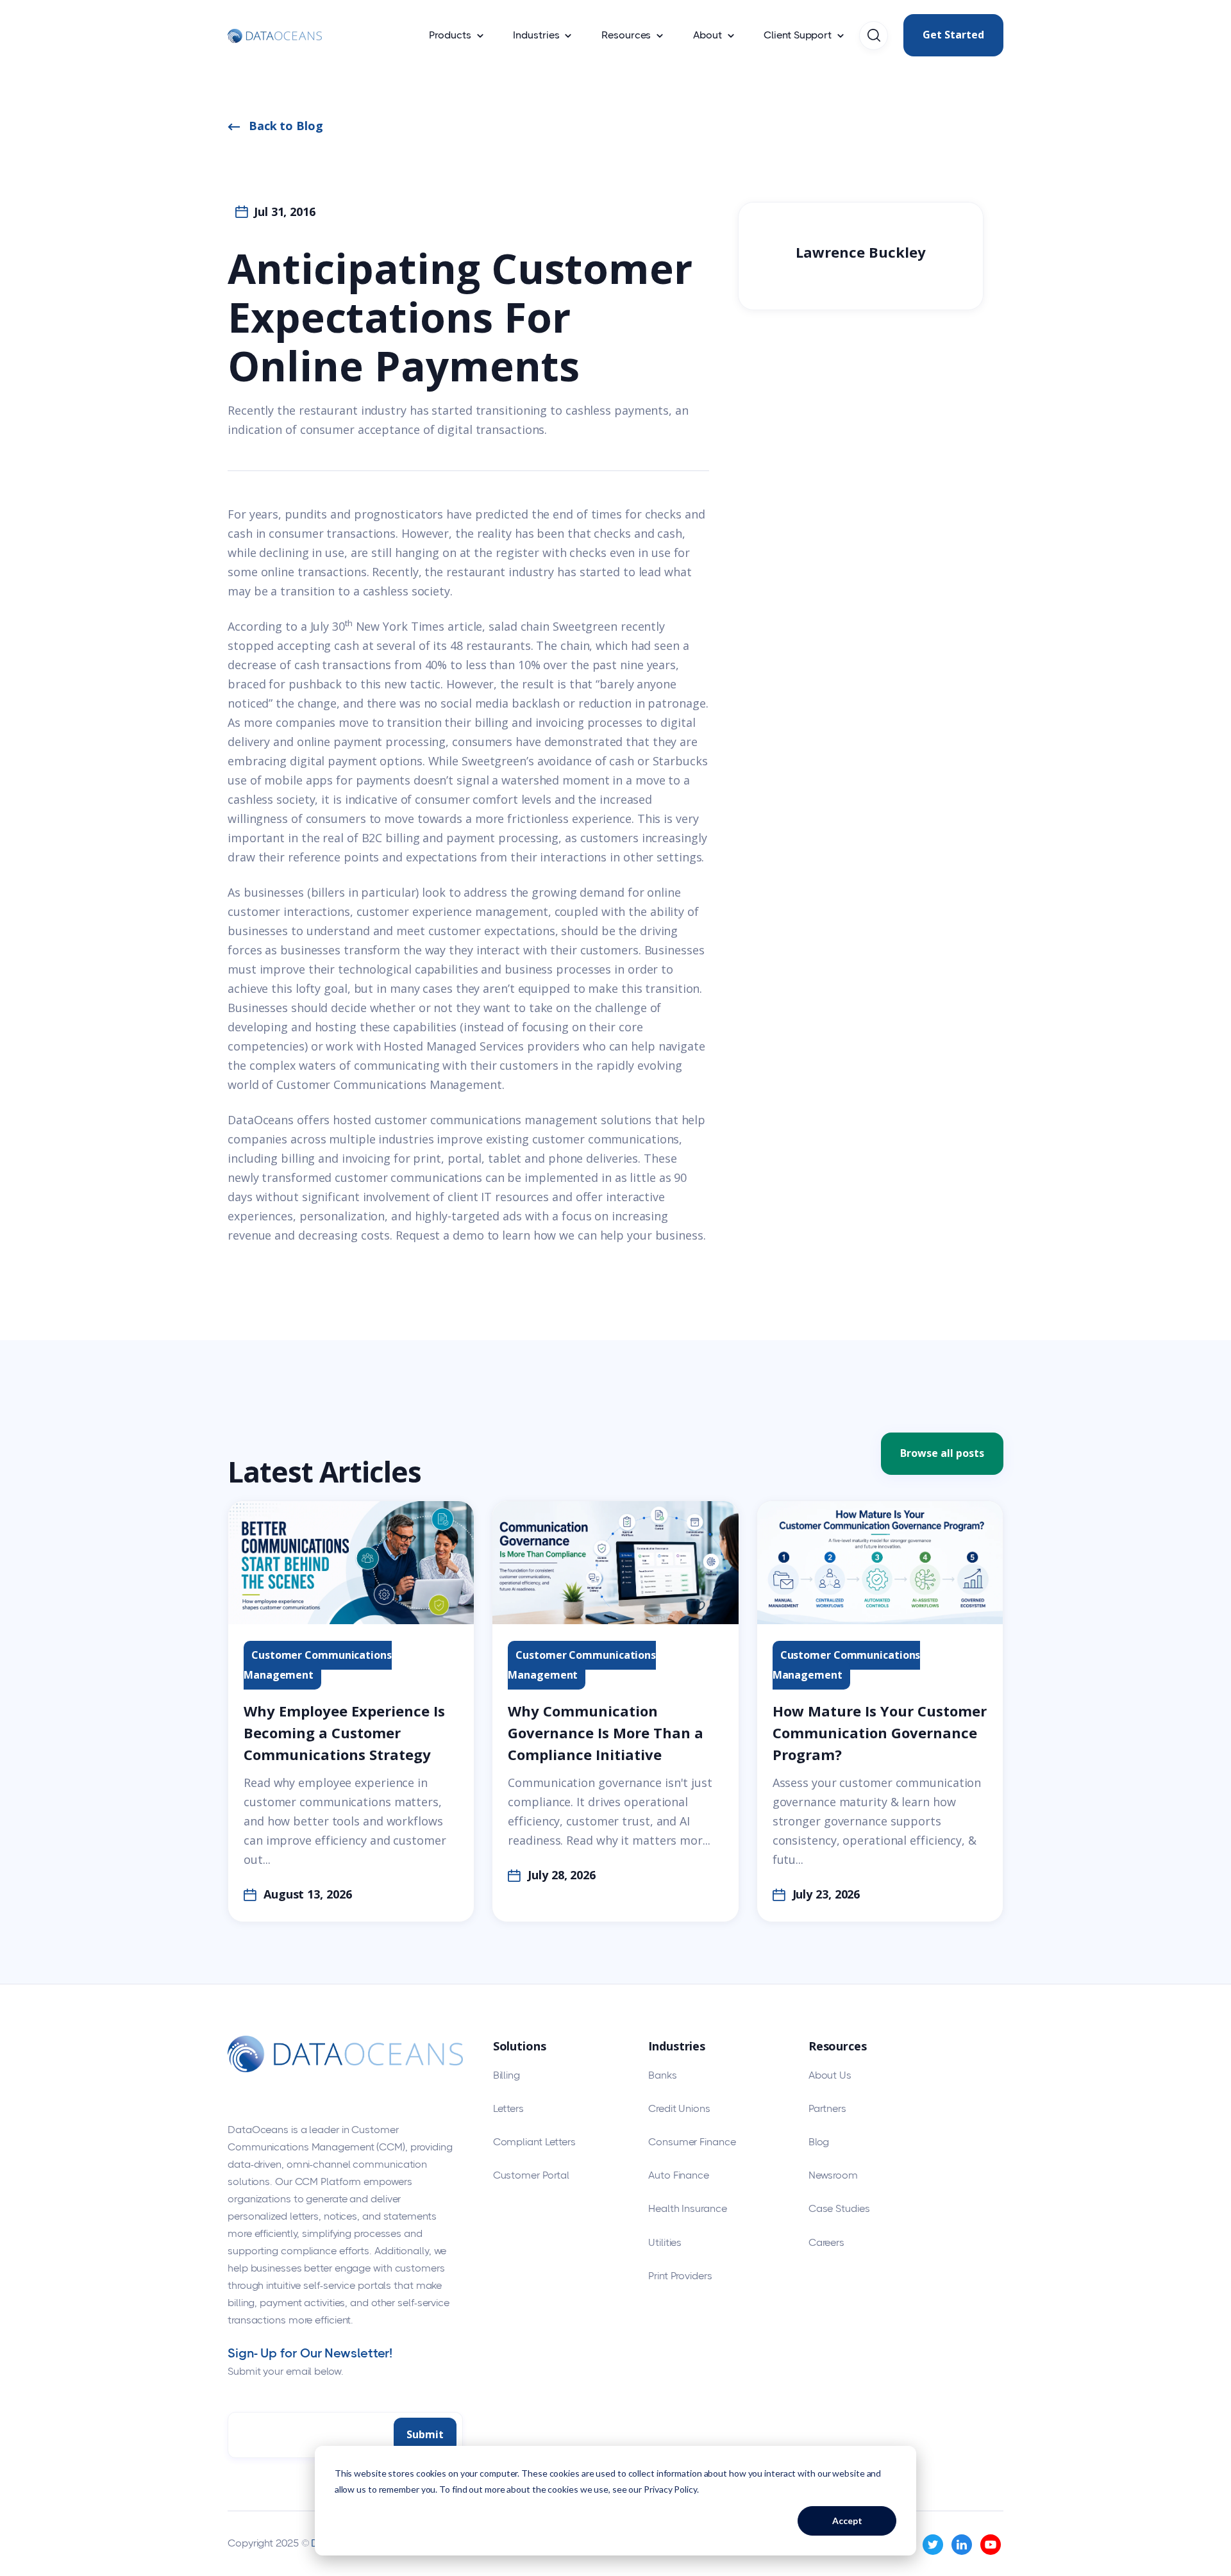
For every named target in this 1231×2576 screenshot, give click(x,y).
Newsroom (833, 2175)
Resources (626, 35)
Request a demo (440, 1235)
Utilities (665, 2242)
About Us (830, 2075)
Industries (536, 35)
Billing (507, 2075)
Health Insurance (687, 2208)
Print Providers (680, 2276)
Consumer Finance (692, 2142)
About (708, 35)
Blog (819, 2142)
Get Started (953, 35)
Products (450, 35)
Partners (827, 2108)
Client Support (798, 35)
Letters (508, 2108)
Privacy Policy (670, 2489)
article (465, 626)
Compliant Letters (534, 2142)
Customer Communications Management (389, 1084)
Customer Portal (532, 2175)
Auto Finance (679, 2175)
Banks (663, 2075)
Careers (826, 2242)
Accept (847, 2521)
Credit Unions (679, 2108)
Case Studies (839, 2208)
